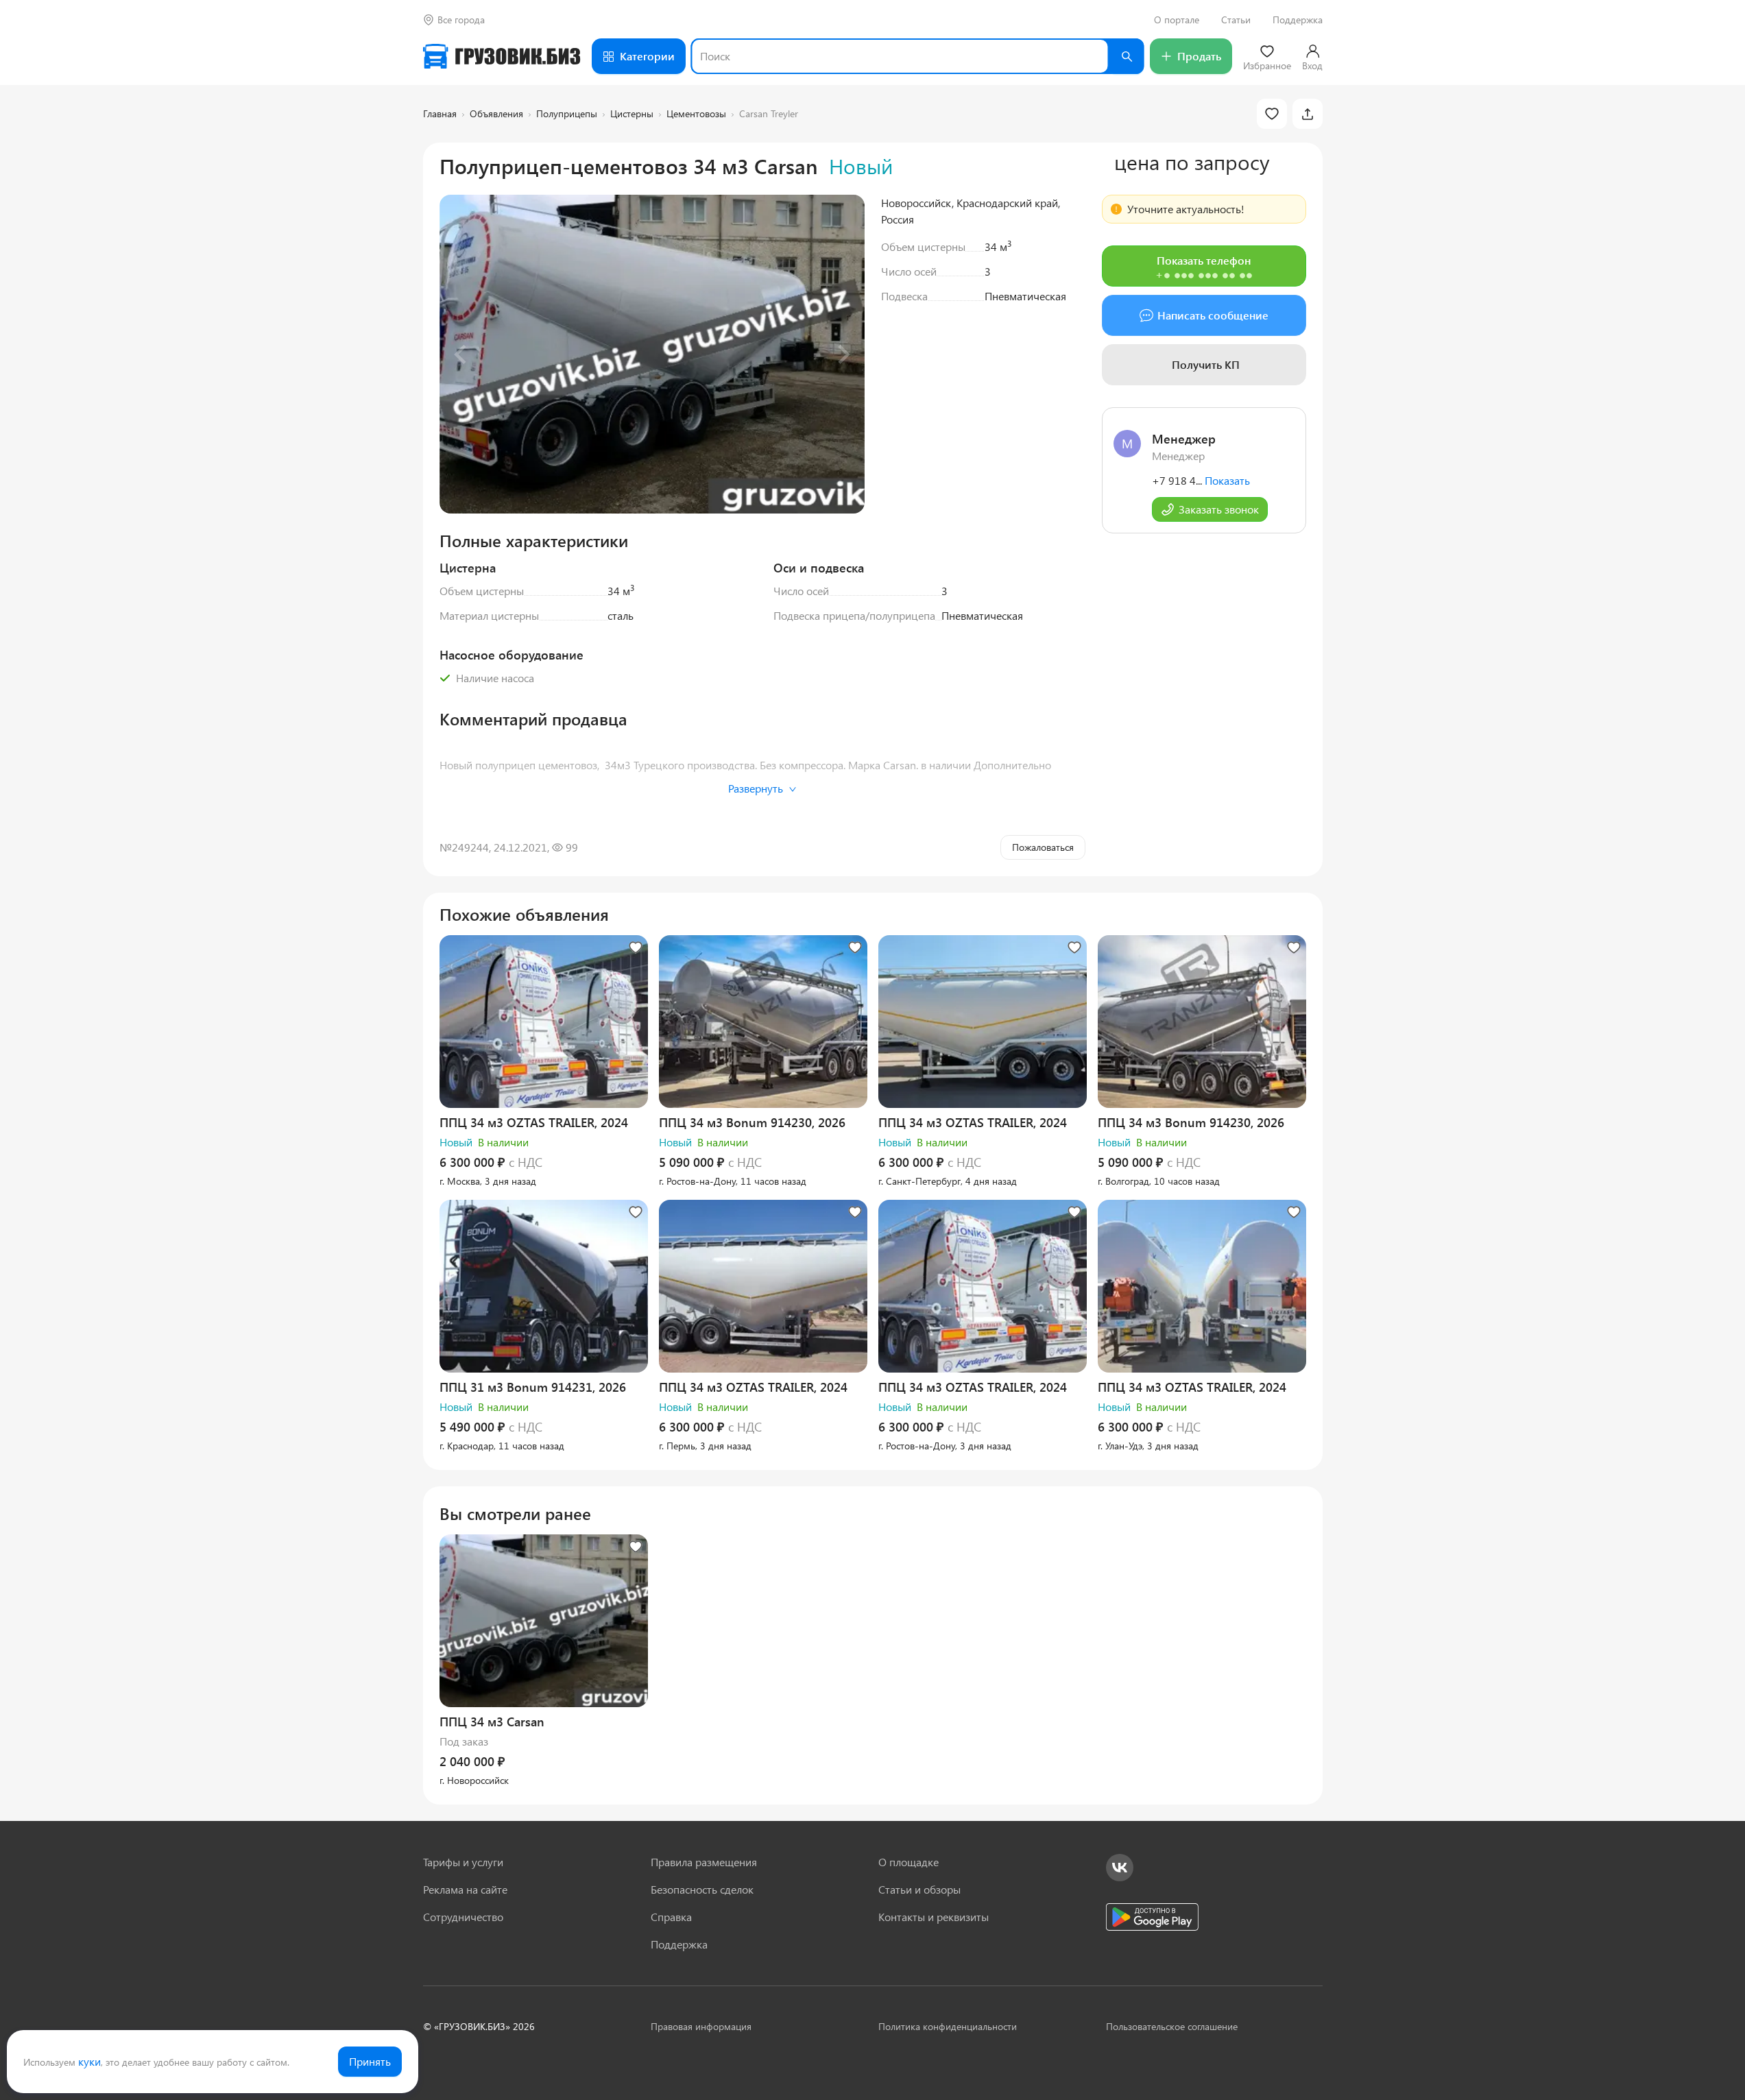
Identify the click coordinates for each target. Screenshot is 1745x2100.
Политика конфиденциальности (948, 2026)
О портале (1177, 20)
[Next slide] (843, 354)
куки (89, 2061)
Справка (671, 1917)
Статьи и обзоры (919, 1889)
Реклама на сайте (465, 1889)
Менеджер (1184, 439)
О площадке (908, 1862)
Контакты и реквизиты (934, 1917)
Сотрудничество (463, 1917)
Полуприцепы (567, 113)
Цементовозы (696, 113)
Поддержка (1298, 20)
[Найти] (1127, 56)
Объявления (496, 113)
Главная (440, 113)
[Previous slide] (461, 354)
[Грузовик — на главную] (502, 56)
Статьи (1236, 20)
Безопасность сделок (702, 1889)
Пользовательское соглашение (1172, 2026)
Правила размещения (704, 1862)
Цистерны (632, 113)
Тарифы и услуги (463, 1862)
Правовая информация (701, 2026)
